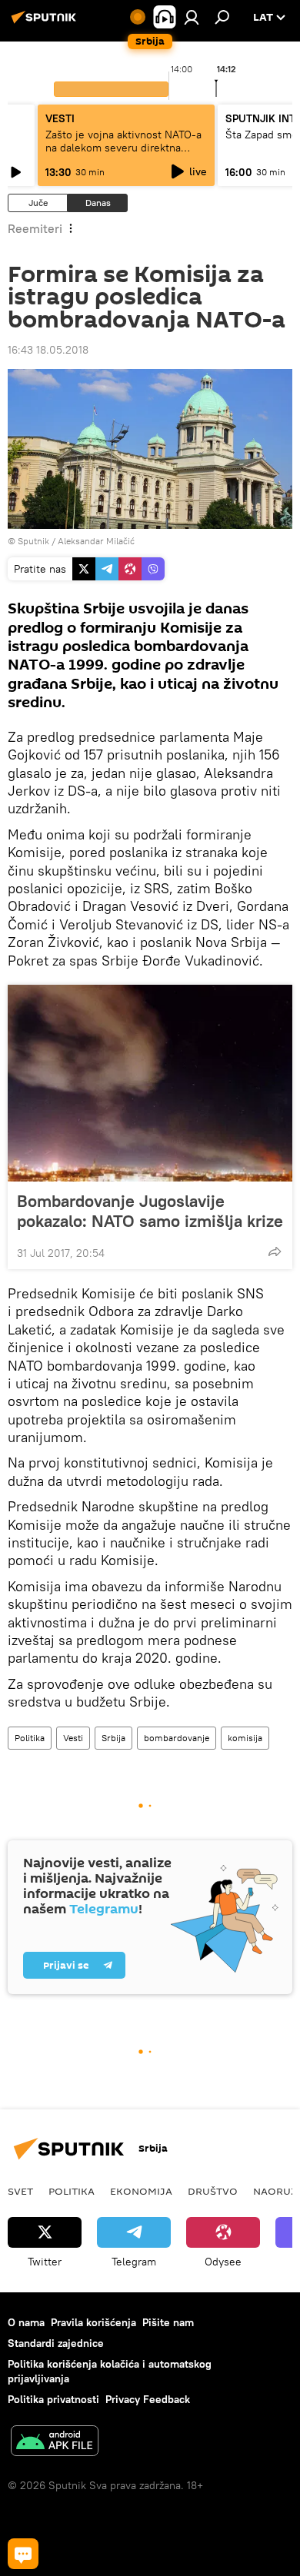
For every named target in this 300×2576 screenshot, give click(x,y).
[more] (275, 1251)
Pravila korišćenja (93, 2322)
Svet (20, 2191)
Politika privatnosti (53, 2399)
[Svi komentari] (23, 2554)
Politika (30, 1738)
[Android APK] (55, 2443)
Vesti (73, 1738)
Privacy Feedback (148, 2399)
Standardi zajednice (56, 2343)
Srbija (113, 1738)
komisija (245, 1738)
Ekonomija (141, 2191)
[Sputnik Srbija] (46, 23)
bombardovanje (177, 1738)
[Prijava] (192, 17)
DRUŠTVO (213, 2191)
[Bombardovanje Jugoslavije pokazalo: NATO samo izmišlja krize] (150, 1083)
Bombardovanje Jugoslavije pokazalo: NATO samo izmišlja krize (150, 1211)
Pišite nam (168, 2322)
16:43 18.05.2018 (48, 350)
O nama (26, 2322)
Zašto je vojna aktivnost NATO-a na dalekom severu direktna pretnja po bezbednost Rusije (123, 148)
